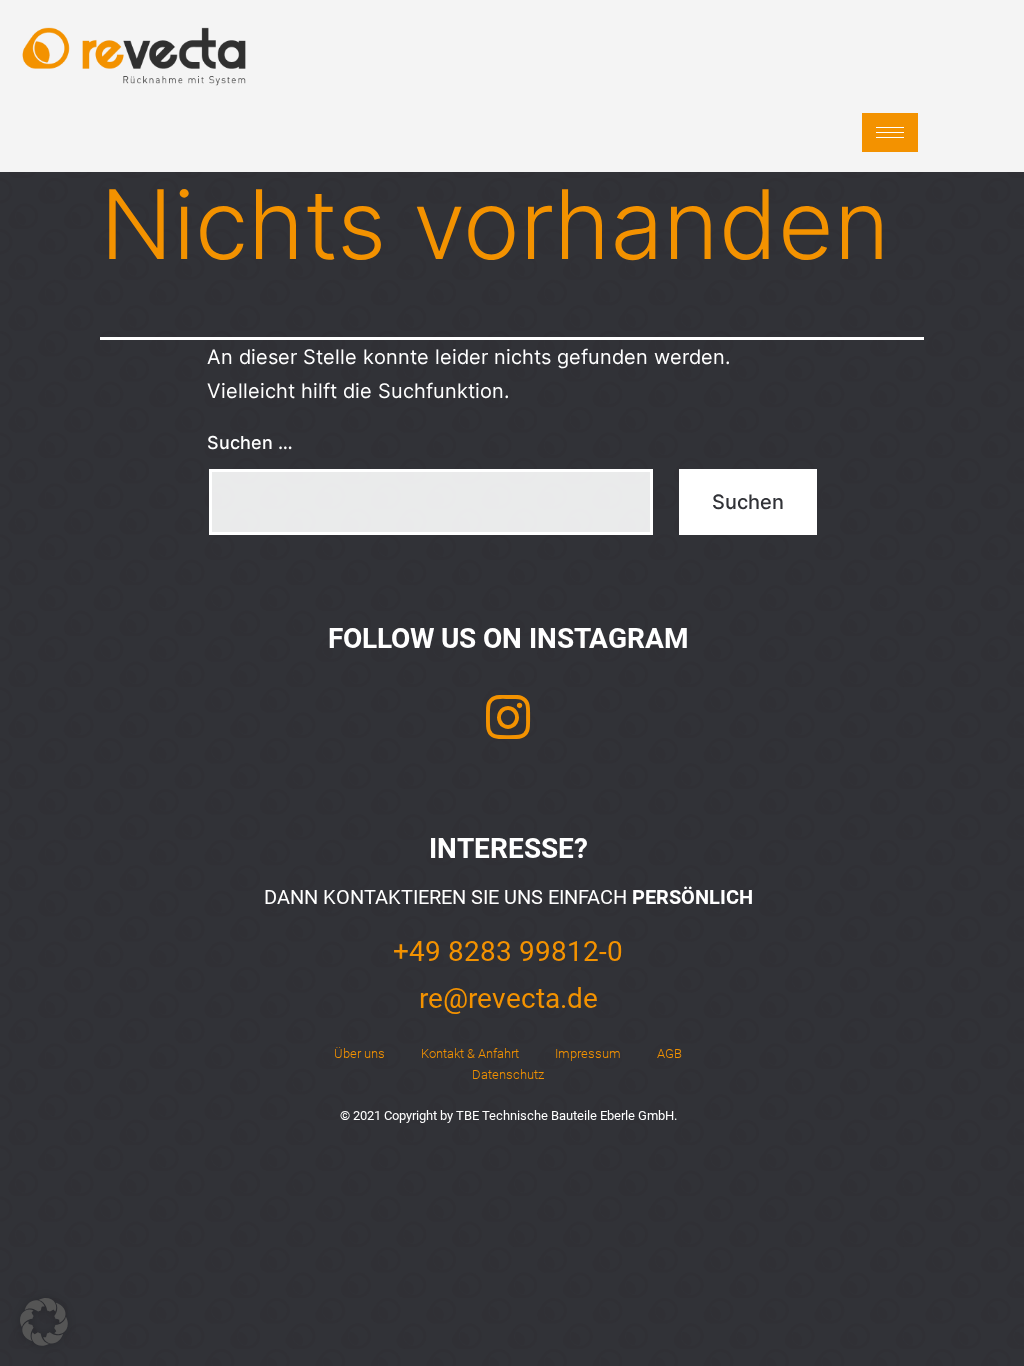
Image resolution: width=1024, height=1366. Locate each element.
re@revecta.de (508, 998)
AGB (669, 1053)
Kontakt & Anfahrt (470, 1053)
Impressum (588, 1053)
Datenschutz (508, 1074)
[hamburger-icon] (890, 132)
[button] (44, 1322)
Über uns (359, 1053)
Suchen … (250, 442)
